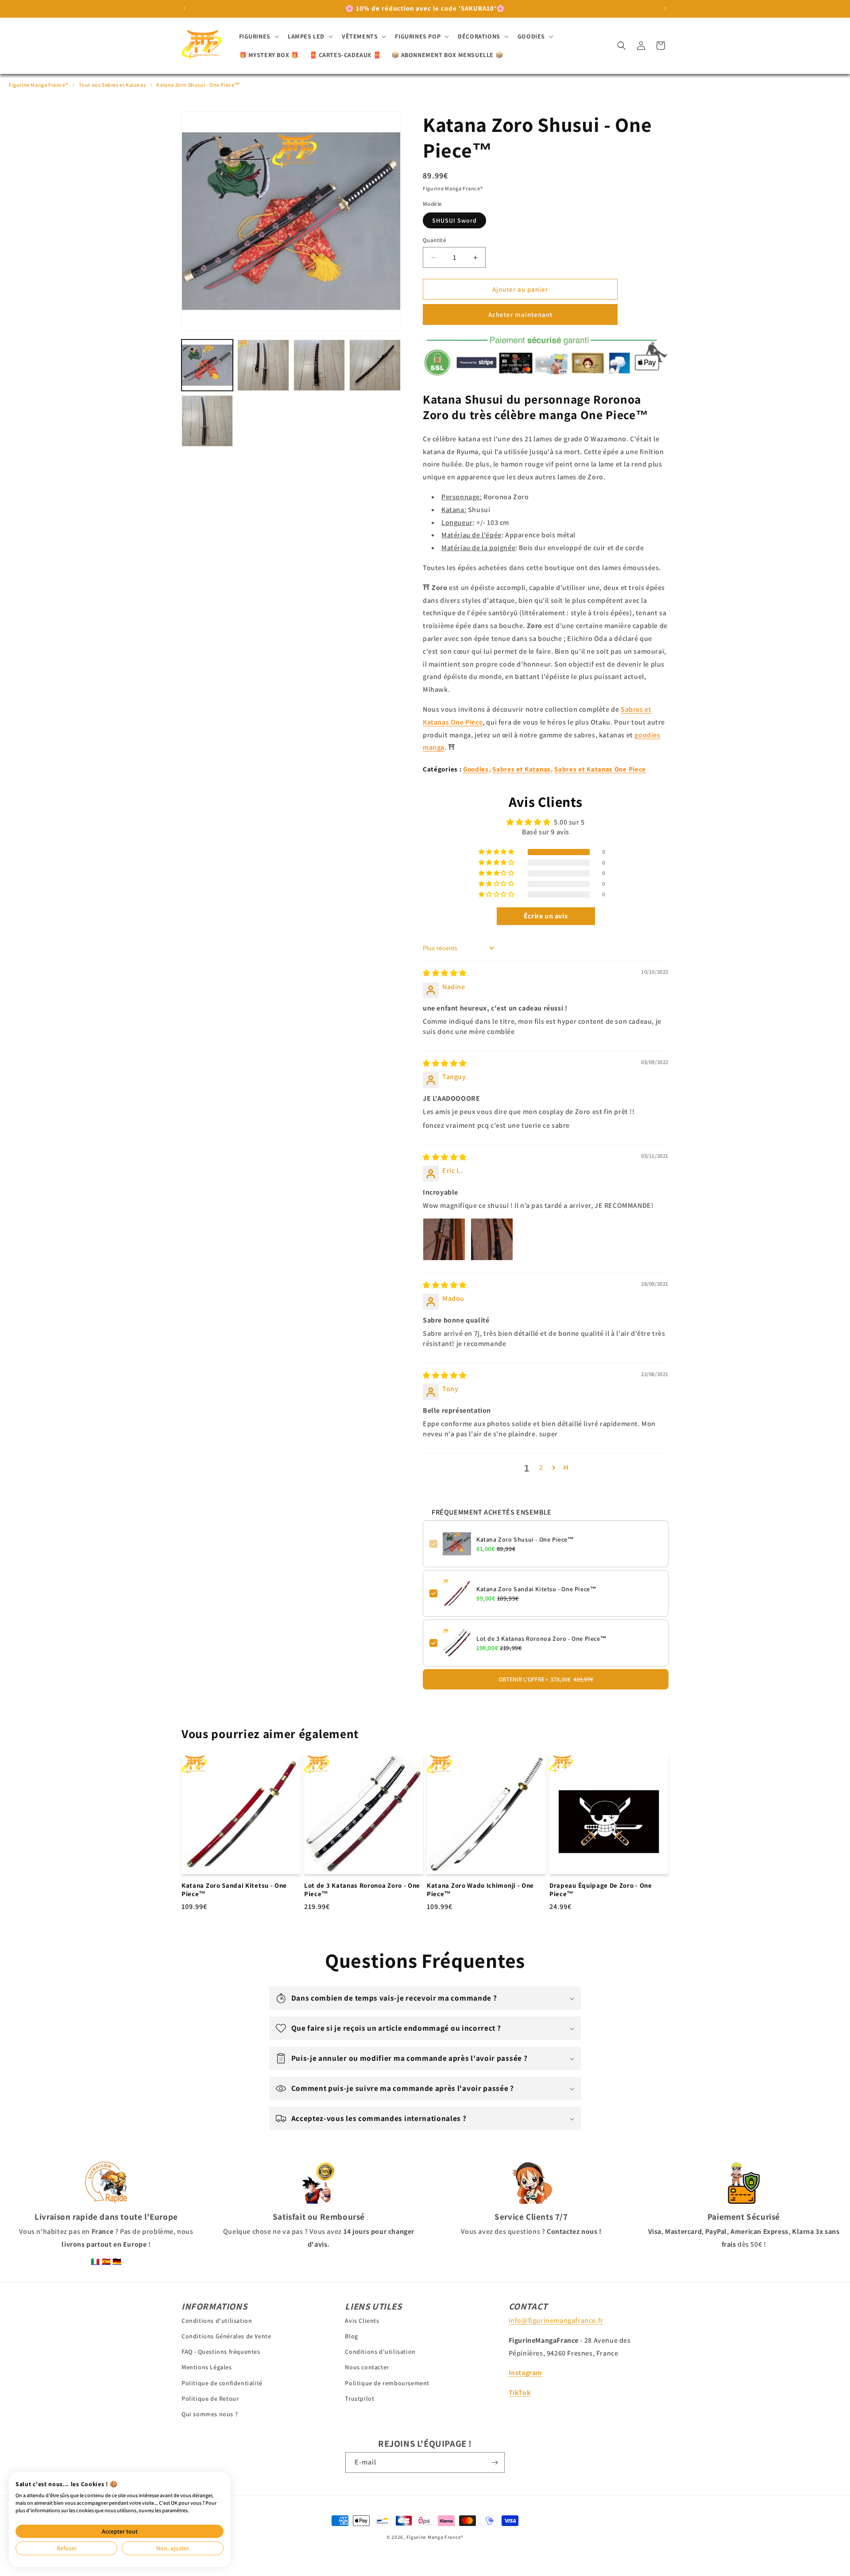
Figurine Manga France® (38, 85)
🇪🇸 (106, 2262)
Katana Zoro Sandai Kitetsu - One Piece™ (536, 1589)
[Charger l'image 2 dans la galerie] (263, 365)
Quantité (435, 240)
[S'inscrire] (495, 2462)
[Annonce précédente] (185, 8)
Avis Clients (362, 2321)
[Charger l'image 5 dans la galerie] (207, 421)
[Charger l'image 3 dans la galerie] (319, 365)
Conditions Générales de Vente (226, 2336)
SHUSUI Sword (454, 220)
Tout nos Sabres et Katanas (112, 85)
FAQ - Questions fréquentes (221, 2352)
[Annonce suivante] (665, 8)
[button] (258, 36)
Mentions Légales (207, 2368)
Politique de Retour (210, 2399)
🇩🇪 (117, 2262)
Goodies (476, 769)
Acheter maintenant (520, 314)
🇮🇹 (95, 2262)
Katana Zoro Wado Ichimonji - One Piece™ (480, 1890)
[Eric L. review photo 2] (492, 1239)
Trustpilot (359, 2399)
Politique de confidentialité (222, 2383)
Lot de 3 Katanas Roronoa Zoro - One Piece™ (541, 1639)
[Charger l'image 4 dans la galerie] (375, 365)
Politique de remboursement (387, 2383)
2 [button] (541, 1467)
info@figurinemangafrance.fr (556, 2320)
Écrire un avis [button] (546, 916)
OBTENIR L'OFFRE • (546, 1679)
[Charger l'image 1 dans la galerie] (207, 365)
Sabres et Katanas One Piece (600, 769)
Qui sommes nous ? (210, 2414)
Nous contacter (367, 2368)
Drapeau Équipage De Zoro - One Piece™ (601, 1890)
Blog (351, 2336)
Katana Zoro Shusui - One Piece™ (198, 85)
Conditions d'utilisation (217, 2321)
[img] (445, 973)
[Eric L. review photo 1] (444, 1239)
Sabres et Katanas (522, 769)
